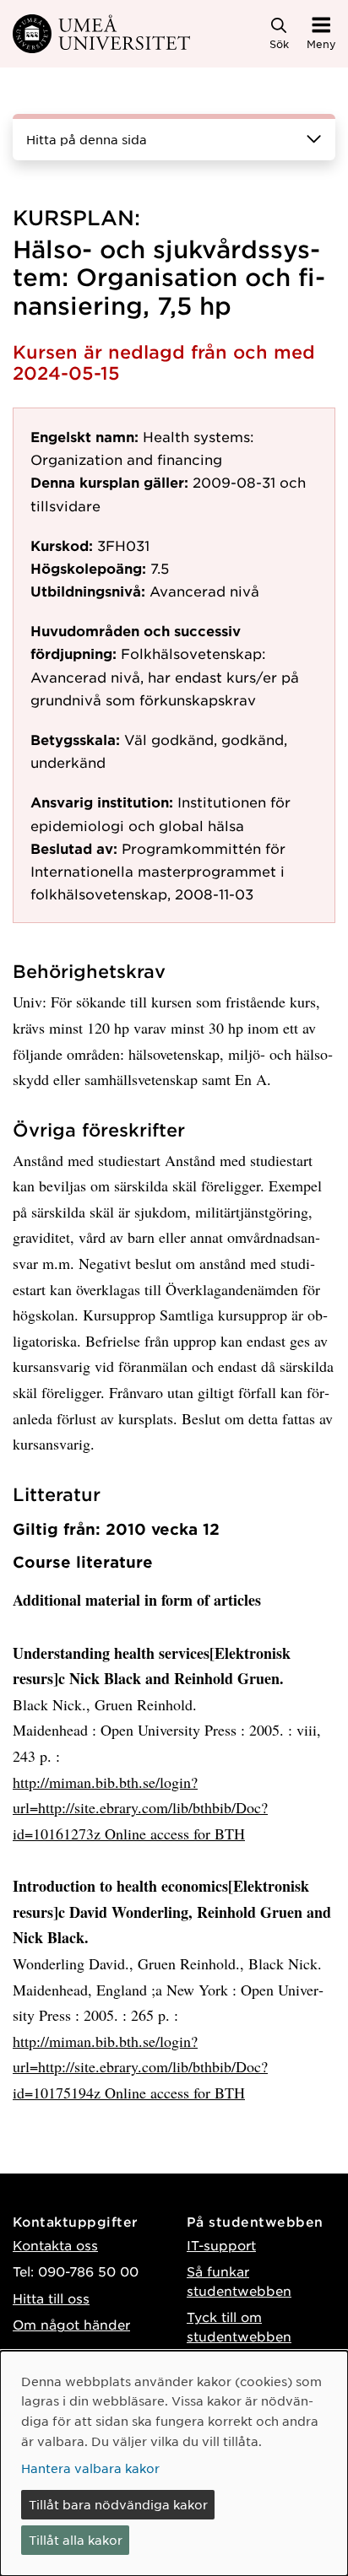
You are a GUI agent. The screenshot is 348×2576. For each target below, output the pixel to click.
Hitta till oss (51, 2298)
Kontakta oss (55, 2245)
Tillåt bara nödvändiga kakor (118, 2504)
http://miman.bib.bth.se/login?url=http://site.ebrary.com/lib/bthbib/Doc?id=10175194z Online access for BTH (140, 2067)
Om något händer (71, 2324)
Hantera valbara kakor (90, 2468)
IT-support (221, 2245)
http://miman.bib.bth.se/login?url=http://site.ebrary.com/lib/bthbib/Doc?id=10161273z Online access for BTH (140, 1808)
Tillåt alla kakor (76, 2540)
